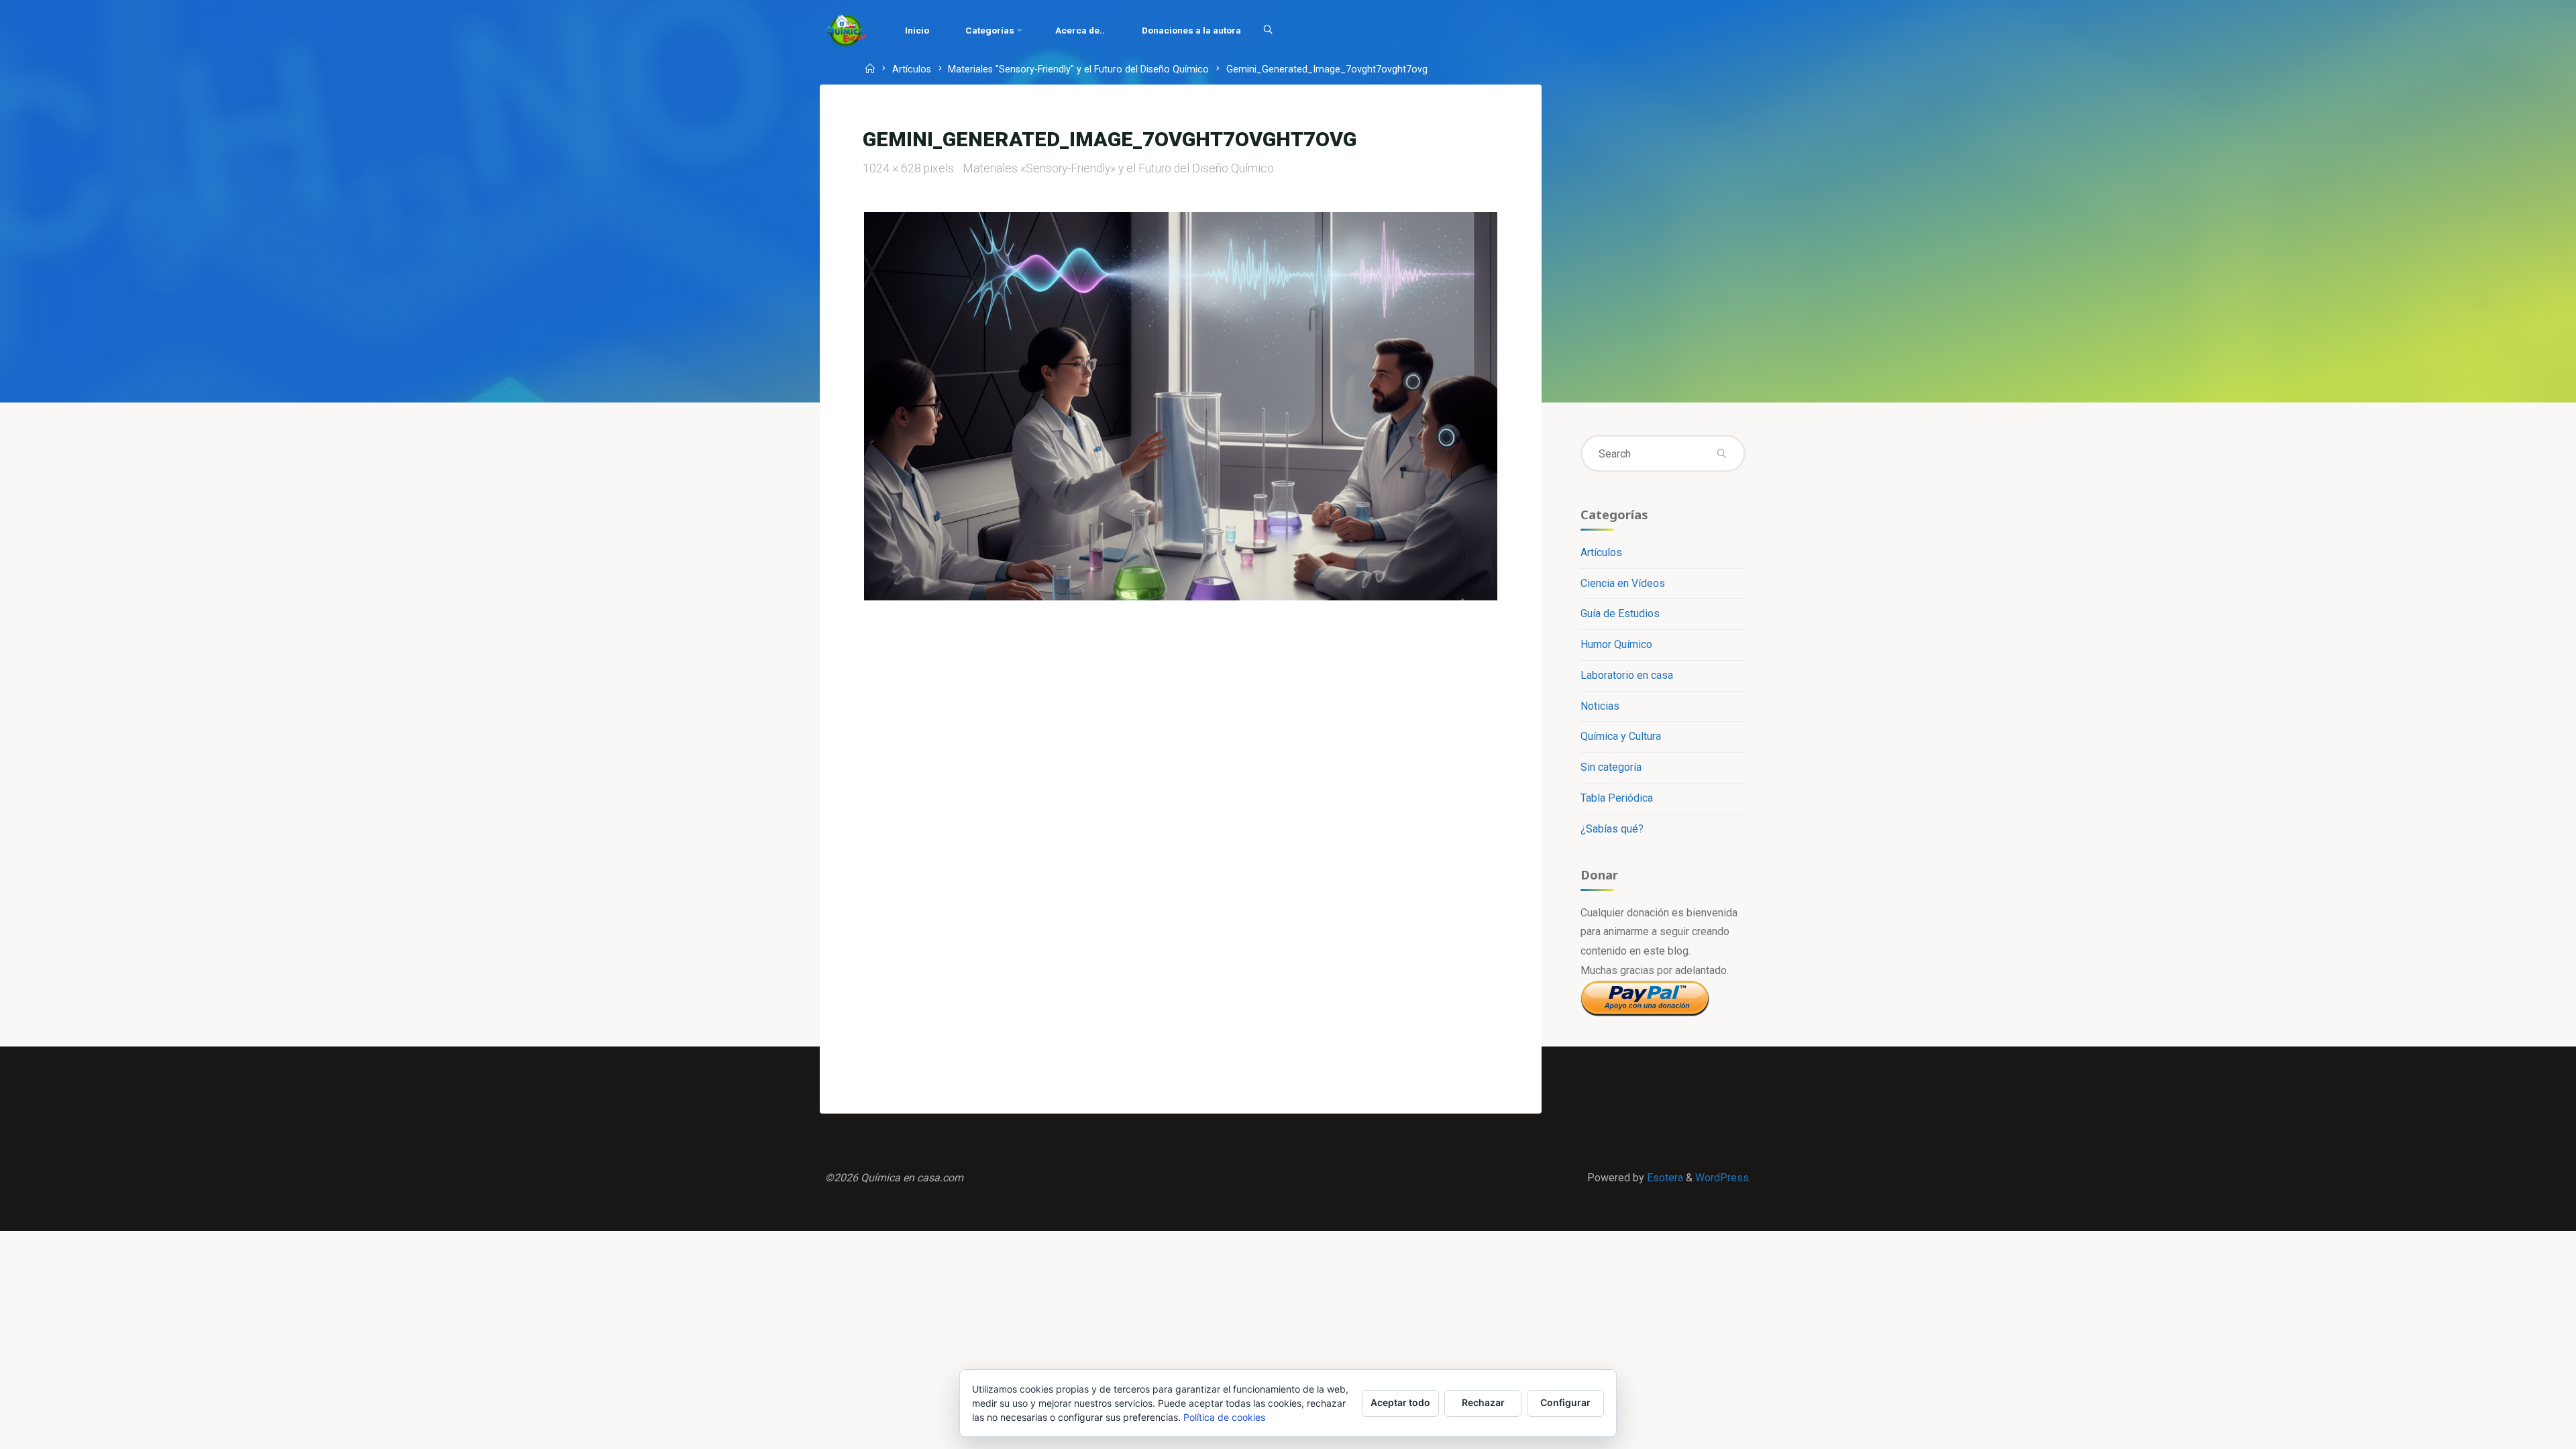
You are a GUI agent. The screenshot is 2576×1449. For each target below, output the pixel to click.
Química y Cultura (1621, 736)
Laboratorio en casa (1627, 675)
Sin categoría (1611, 767)
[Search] (1268, 30)
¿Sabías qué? (1612, 829)
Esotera (1664, 1178)
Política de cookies (1224, 1417)
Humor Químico (1616, 644)
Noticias (1600, 706)
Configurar (1565, 1402)
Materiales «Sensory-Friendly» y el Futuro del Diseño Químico (1118, 168)
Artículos (912, 70)
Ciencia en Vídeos (1623, 583)
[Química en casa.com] (846, 30)
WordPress (1722, 1178)
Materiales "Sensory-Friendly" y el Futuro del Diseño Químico (1078, 70)
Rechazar (1483, 1402)
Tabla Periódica (1617, 798)
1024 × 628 (893, 168)
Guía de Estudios (1620, 613)
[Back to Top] (2524, 1430)
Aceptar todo (1400, 1402)
